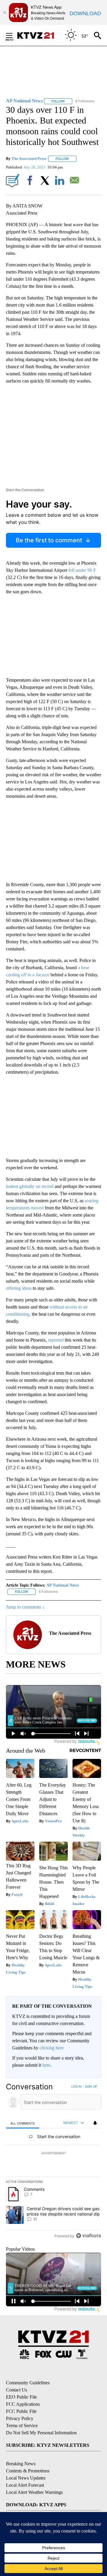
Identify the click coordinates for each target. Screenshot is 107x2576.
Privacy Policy (20, 2418)
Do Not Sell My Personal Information (41, 2433)
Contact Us (16, 2390)
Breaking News (21, 2464)
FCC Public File (21, 2411)
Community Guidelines (28, 2383)
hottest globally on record (30, 1186)
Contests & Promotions (28, 2471)
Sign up (91, 2086)
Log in (77, 2086)
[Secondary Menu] (14, 35)
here (46, 2065)
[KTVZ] (39, 35)
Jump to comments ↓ (25, 1607)
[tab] (23, 2123)
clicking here (52, 2048)
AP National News (63, 1585)
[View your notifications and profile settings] (95, 2123)
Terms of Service (22, 2426)
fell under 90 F (82, 570)
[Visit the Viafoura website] (88, 2236)
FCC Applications (23, 2404)
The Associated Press (29, 159)
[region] (53, 2162)
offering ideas (19, 1288)
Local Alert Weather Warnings (34, 2492)
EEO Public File (21, 2397)
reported (56, 1340)
